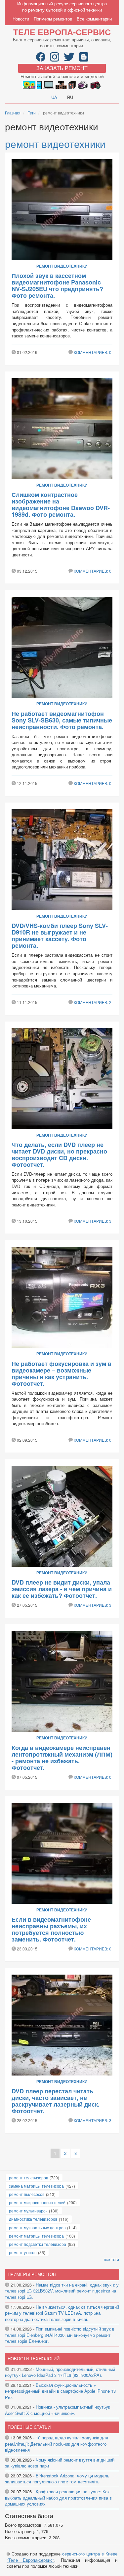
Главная (13, 113)
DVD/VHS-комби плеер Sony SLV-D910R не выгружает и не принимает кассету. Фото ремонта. (60, 936)
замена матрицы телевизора (36, 2186)
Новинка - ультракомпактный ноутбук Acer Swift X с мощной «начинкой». (58, 2410)
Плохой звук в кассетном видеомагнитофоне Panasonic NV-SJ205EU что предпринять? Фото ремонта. (57, 285)
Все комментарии (94, 19)
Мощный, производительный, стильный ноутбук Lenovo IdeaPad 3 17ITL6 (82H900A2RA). (60, 2372)
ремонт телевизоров (28, 2178)
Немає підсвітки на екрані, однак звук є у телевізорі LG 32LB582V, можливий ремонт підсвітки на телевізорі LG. (62, 2291)
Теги (32, 113)
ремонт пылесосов (27, 2194)
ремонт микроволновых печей (37, 2202)
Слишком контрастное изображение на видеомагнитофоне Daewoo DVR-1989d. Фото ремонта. (61, 504)
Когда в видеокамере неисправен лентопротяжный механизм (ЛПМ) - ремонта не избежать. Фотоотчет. (62, 1758)
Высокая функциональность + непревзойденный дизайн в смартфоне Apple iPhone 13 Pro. (60, 2391)
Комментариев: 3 (93, 1221)
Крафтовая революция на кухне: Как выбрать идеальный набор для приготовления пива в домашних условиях (58, 2498)
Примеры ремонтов (53, 19)
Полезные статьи (29, 2427)
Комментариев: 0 (93, 352)
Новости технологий (34, 2358)
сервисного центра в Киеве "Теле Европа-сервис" (62, 2557)
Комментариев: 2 (93, 1002)
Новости (21, 19)
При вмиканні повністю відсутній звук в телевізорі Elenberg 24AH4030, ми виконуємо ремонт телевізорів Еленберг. (60, 2335)
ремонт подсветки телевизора (38, 2244)
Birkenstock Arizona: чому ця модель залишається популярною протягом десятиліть (57, 2479)
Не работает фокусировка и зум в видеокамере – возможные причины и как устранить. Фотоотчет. (62, 1374)
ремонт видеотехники (55, 144)
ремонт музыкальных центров (37, 2227)
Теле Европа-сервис (62, 32)
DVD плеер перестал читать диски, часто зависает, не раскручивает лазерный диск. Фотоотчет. (56, 2101)
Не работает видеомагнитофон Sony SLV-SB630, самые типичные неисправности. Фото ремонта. (62, 720)
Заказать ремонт (62, 68)
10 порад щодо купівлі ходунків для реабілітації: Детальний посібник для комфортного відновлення (57, 2444)
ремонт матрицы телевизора (36, 2236)
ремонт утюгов (23, 2252)
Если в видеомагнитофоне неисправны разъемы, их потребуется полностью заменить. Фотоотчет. (51, 1929)
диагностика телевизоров (33, 2219)
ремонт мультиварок (28, 2211)
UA (54, 97)
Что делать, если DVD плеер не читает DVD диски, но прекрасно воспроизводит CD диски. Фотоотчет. (59, 1155)
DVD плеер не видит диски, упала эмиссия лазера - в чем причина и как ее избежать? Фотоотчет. (62, 1589)
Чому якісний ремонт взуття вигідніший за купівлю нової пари (60, 2463)
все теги (111, 2259)
